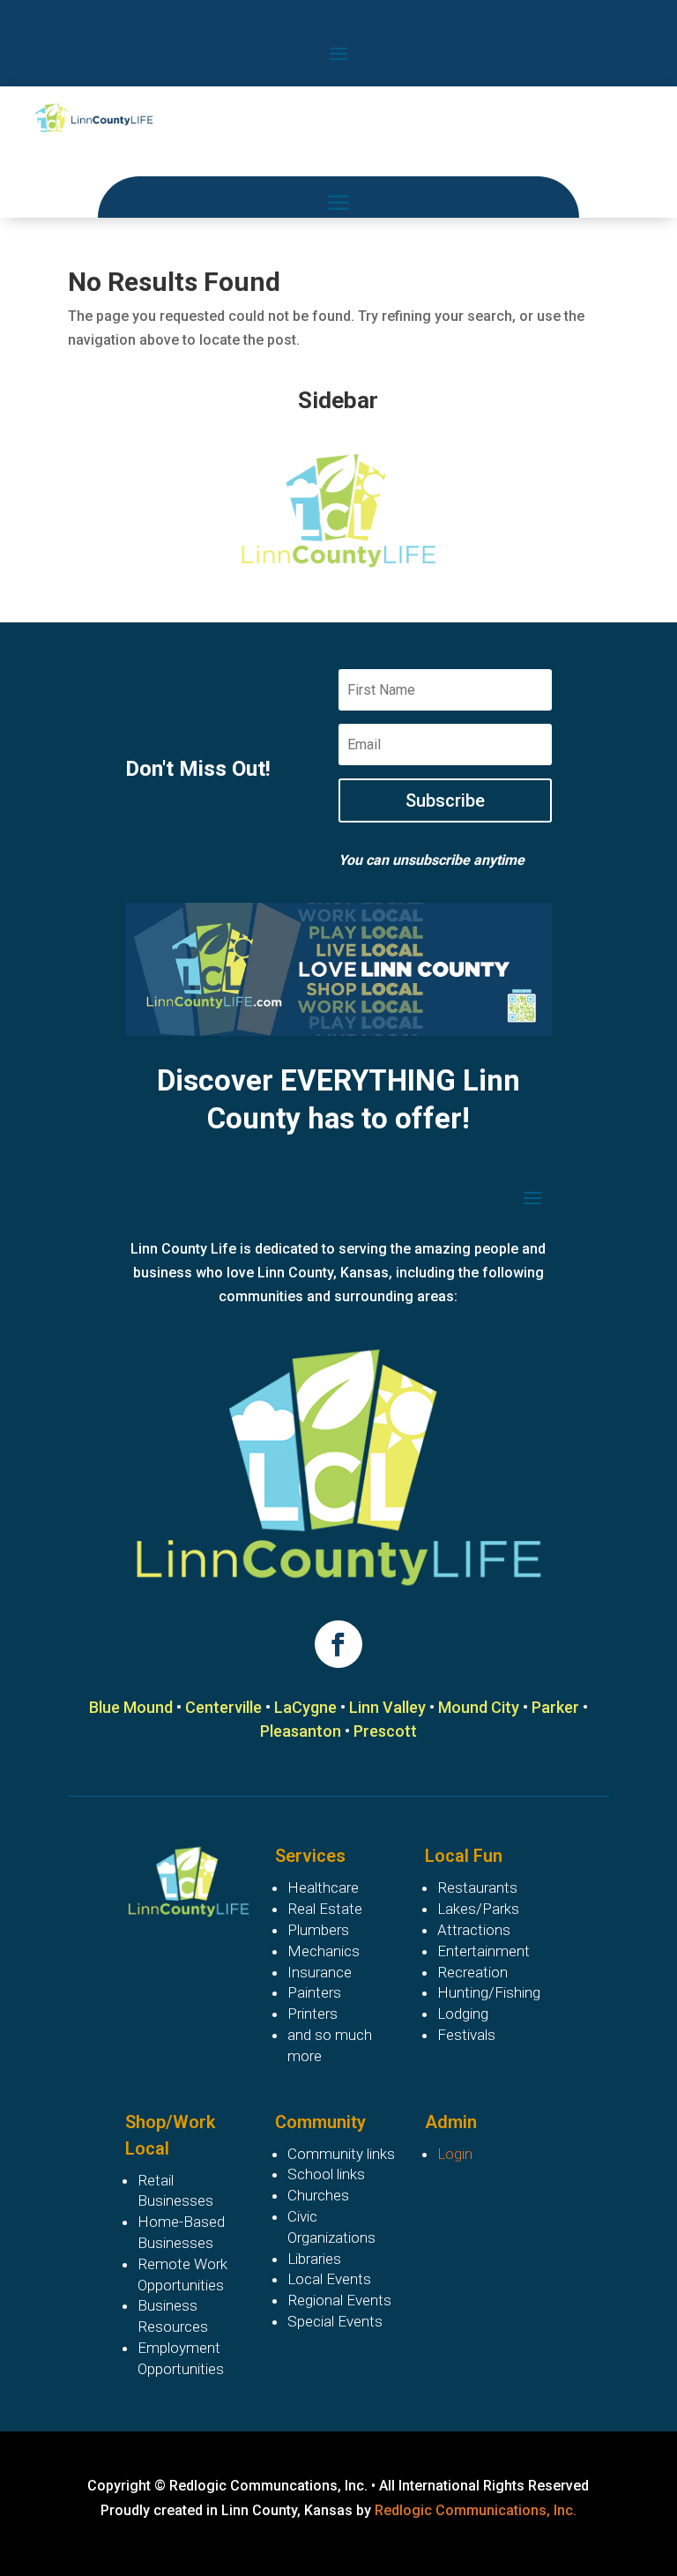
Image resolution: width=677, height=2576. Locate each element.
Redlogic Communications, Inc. (476, 2510)
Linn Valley (387, 1707)
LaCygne (305, 1707)
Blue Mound (131, 1707)
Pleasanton (301, 1731)
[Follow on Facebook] (338, 1644)
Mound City (479, 1707)
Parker (555, 1707)
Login (455, 2154)
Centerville (223, 1707)
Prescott (385, 1731)
